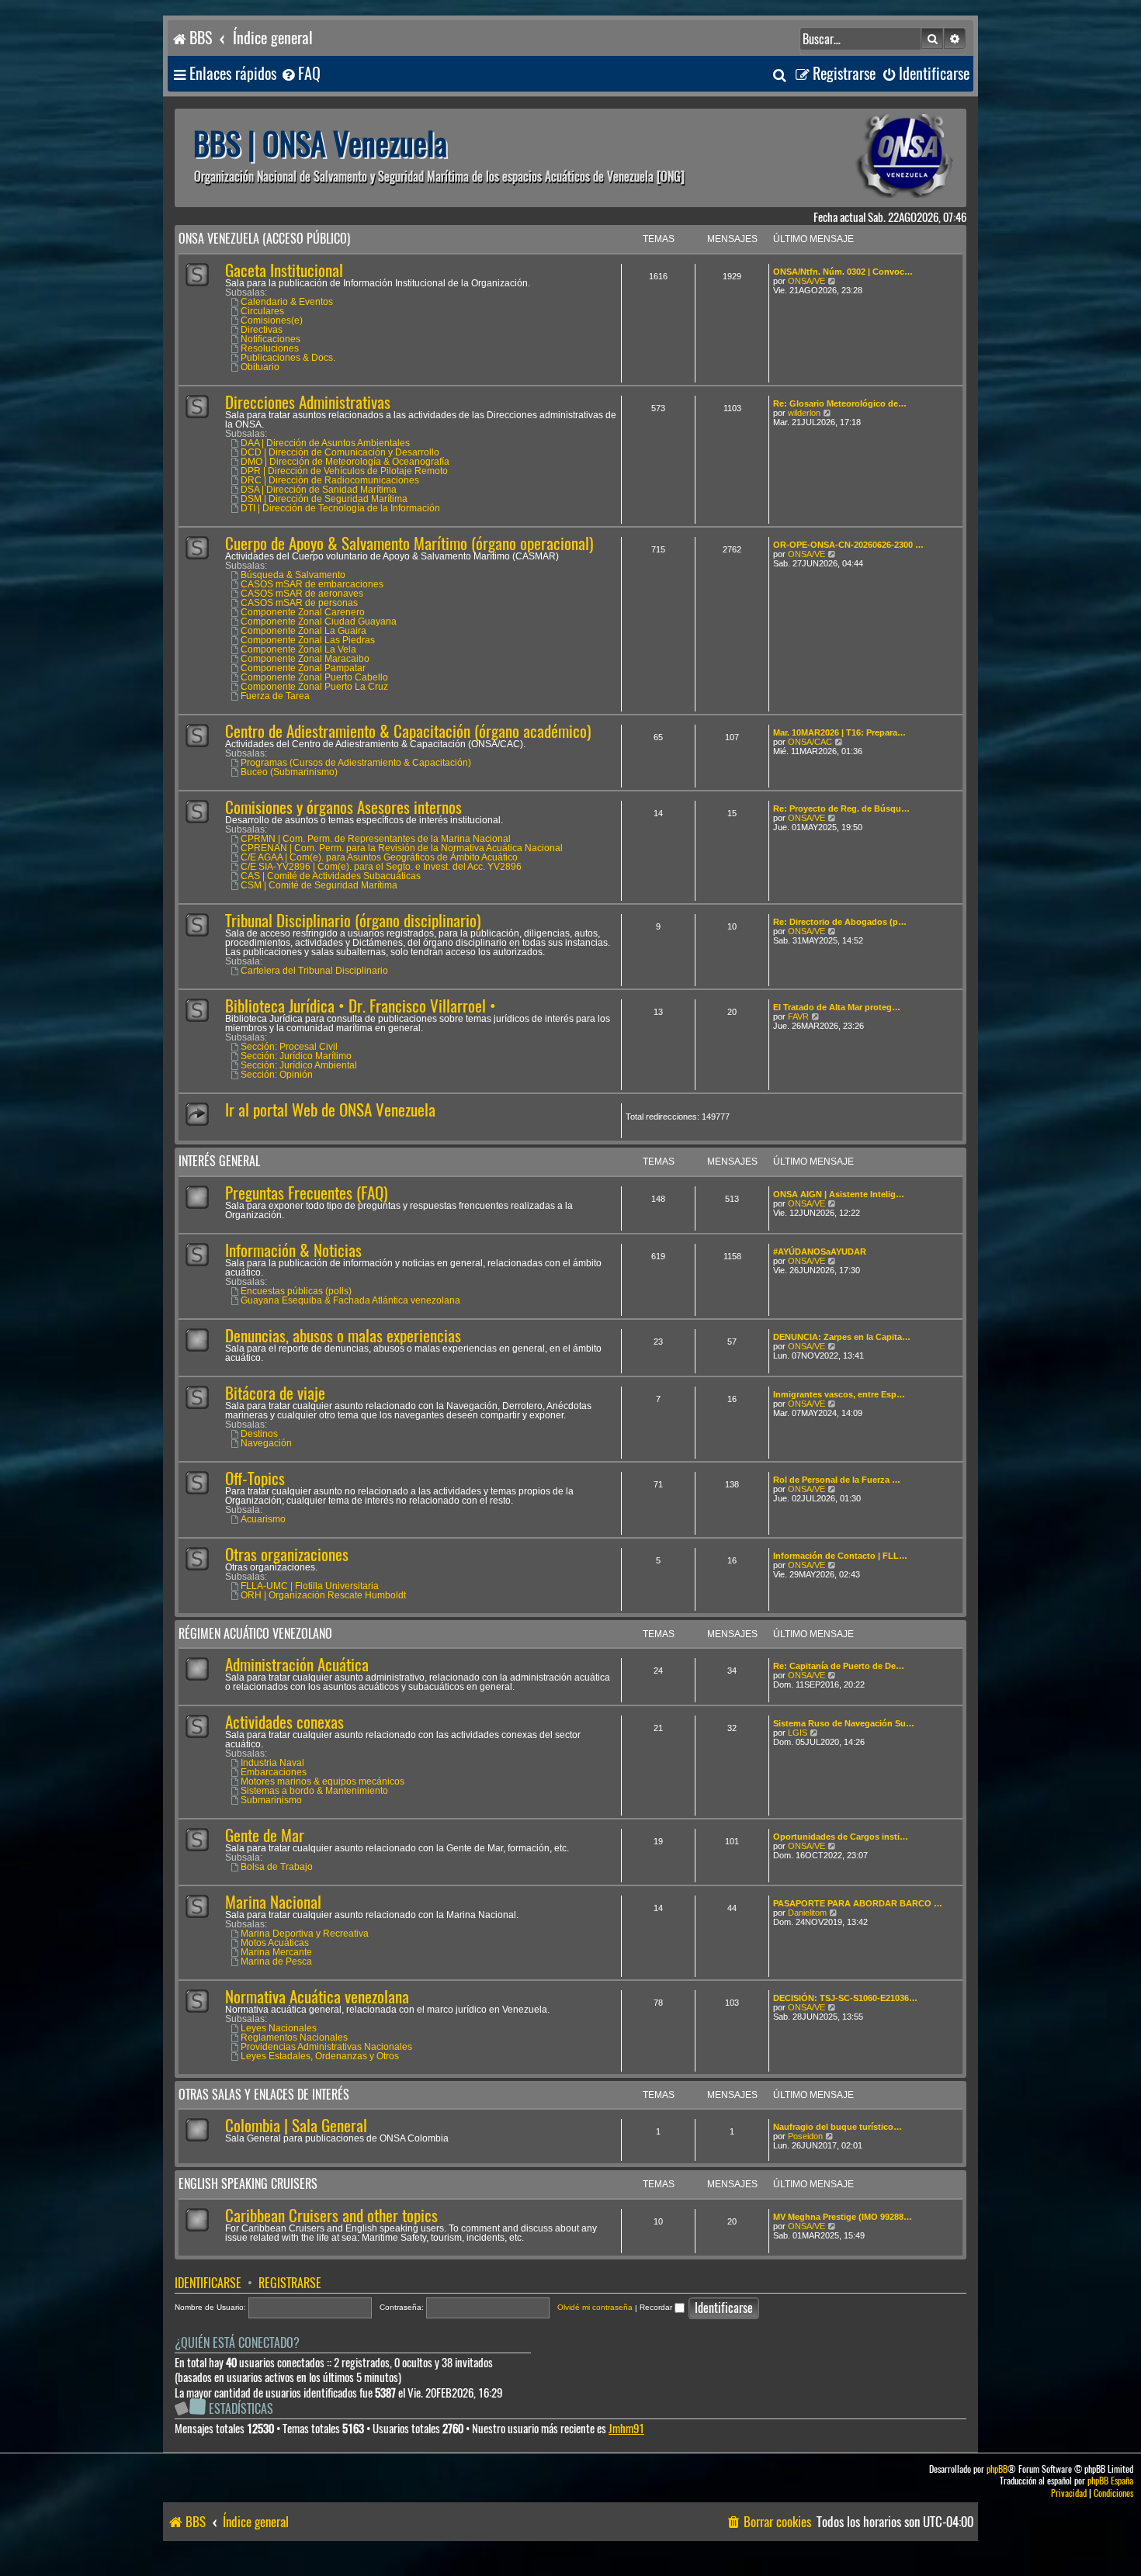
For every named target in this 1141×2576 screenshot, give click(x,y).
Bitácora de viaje (275, 1393)
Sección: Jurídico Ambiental (299, 1065)
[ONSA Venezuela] (869, 158)
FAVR (798, 1016)
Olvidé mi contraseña (595, 2307)
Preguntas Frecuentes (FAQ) (306, 1193)
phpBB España (1110, 2481)
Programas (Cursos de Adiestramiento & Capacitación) (356, 763)
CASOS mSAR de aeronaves (302, 594)
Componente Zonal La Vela (298, 649)
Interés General (219, 1161)
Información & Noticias (293, 1250)
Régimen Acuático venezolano (255, 1634)
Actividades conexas (284, 1722)
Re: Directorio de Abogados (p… (840, 922)
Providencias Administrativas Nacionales (326, 2047)
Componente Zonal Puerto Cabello (314, 677)
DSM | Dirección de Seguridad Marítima (324, 499)
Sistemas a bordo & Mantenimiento (314, 1791)
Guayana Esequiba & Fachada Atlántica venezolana (350, 1300)
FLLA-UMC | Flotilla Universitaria (310, 1586)
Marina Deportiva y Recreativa (305, 1934)
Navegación (266, 1443)
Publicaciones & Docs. (288, 358)
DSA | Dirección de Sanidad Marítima (319, 490)
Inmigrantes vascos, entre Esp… (839, 1394)
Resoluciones (270, 348)
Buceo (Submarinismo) (289, 772)
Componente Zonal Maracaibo (305, 659)
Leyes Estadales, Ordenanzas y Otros (320, 2056)
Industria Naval (272, 1763)
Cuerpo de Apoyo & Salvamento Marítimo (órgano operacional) (409, 544)
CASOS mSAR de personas (299, 603)
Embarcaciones (274, 1772)
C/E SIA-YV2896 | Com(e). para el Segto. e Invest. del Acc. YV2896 (381, 867)
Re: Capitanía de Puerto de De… (839, 1666)
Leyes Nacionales (279, 2028)
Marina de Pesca (276, 1961)
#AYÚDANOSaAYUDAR (820, 1252)
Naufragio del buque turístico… (838, 2127)
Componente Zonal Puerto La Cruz (314, 687)
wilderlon (804, 413)
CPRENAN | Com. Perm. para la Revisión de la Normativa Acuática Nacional (402, 848)
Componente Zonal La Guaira (303, 631)
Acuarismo (263, 1519)
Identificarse (208, 2283)
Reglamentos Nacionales (294, 2038)
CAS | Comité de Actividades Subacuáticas (331, 876)
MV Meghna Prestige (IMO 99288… (843, 2217)
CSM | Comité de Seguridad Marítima (319, 885)
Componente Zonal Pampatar (303, 668)
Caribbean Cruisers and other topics (331, 2216)
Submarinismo (271, 1800)
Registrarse (290, 2283)
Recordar (657, 2307)
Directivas (262, 330)
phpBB (997, 2469)
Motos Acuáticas (275, 1943)
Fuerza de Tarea (275, 696)
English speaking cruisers (248, 2184)
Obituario (260, 367)
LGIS (798, 1733)
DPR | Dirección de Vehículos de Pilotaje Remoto (344, 471)
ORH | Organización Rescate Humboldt (323, 1595)
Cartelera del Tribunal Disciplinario (314, 971)
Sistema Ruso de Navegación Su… (844, 1723)
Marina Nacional (273, 1902)
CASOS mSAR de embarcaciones (312, 584)
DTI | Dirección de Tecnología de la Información (340, 508)
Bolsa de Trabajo (277, 1867)
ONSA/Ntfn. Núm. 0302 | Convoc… (843, 272)
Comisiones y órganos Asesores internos (343, 807)
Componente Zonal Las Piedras (308, 640)
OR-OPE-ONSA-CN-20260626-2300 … (848, 545)
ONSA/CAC (810, 742)
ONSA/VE (806, 281)
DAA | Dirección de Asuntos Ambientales (325, 443)
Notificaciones (271, 339)
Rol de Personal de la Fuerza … (837, 1480)
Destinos (259, 1434)
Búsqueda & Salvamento (293, 575)
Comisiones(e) (272, 320)
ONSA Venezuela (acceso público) (264, 239)
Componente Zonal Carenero (303, 612)
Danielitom (807, 1913)
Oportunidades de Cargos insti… (841, 1837)
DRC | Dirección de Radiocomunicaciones (330, 480)
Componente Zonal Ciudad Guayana (319, 621)
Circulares (262, 311)
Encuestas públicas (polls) (296, 1291)
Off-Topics (255, 1478)
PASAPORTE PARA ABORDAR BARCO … (858, 1903)
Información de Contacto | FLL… (840, 1556)
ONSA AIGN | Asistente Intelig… (839, 1194)
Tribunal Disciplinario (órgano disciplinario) (353, 921)
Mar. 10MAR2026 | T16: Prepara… (839, 732)
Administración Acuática (297, 1665)
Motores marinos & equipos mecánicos (323, 1781)
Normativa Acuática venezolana (317, 1997)
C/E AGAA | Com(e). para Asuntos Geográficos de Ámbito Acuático (379, 857)
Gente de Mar (265, 1835)
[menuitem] (300, 74)
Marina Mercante (276, 1952)
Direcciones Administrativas (308, 402)
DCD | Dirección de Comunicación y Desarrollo (340, 452)
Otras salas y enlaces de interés (264, 2095)
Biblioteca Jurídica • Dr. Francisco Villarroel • (361, 1006)
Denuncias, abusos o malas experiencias (343, 1336)
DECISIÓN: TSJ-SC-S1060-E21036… (845, 1998)
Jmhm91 (626, 2429)
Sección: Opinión (277, 1075)
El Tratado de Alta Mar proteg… (837, 1007)
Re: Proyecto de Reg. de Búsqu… (841, 808)
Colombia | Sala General (296, 2126)
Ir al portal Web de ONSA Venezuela (330, 1110)
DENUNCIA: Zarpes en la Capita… (842, 1337)
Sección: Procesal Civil (289, 1047)
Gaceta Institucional (284, 270)
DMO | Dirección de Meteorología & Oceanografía (345, 462)
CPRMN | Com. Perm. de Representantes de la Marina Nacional (376, 839)
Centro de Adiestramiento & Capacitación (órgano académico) (408, 731)
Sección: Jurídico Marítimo (296, 1056)
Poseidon (805, 2136)
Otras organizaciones (287, 1555)
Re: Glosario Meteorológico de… (840, 403)
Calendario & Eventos (287, 302)
